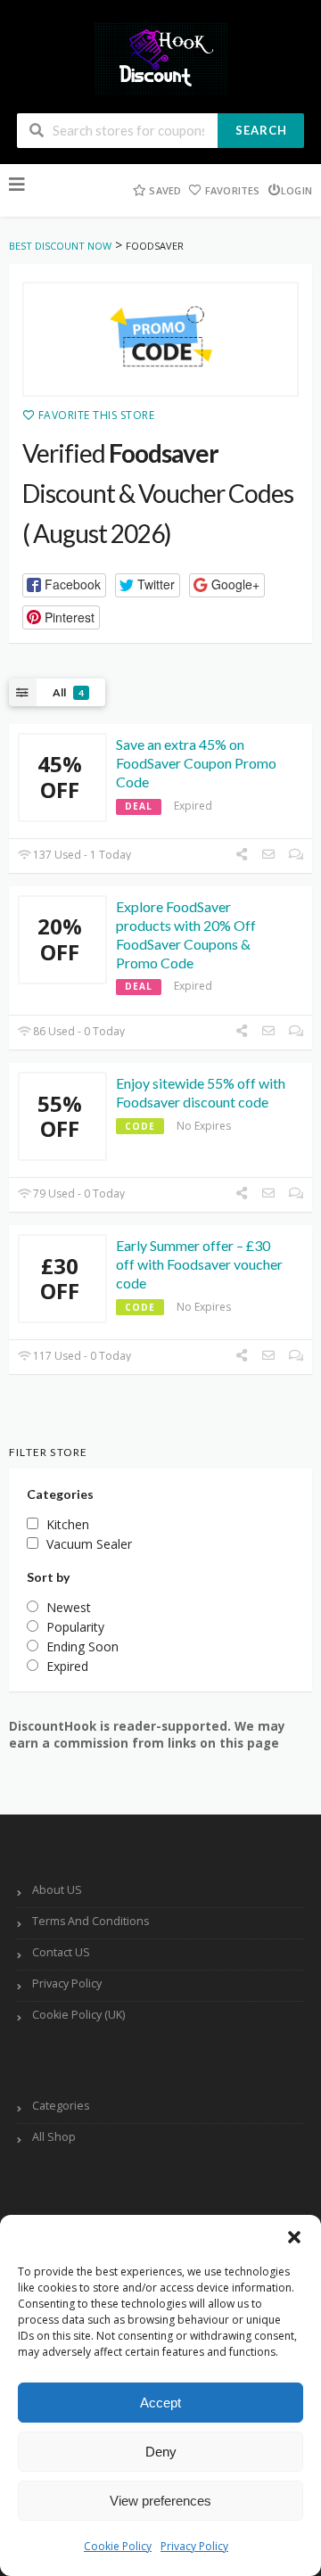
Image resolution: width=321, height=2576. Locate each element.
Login (296, 190)
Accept (160, 2403)
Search (261, 130)
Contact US (61, 1952)
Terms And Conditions (91, 1921)
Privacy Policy (194, 2546)
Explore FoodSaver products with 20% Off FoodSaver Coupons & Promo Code (186, 934)
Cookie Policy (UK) (78, 2015)
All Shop (54, 2137)
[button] (294, 2237)
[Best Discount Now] (160, 58)
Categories (61, 2106)
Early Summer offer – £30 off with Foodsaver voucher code (199, 1264)
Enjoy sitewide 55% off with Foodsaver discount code (201, 1092)
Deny (161, 2452)
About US (57, 1890)
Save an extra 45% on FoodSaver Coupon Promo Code (196, 763)
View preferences (160, 2501)
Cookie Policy (118, 2546)
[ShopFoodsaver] (160, 340)
